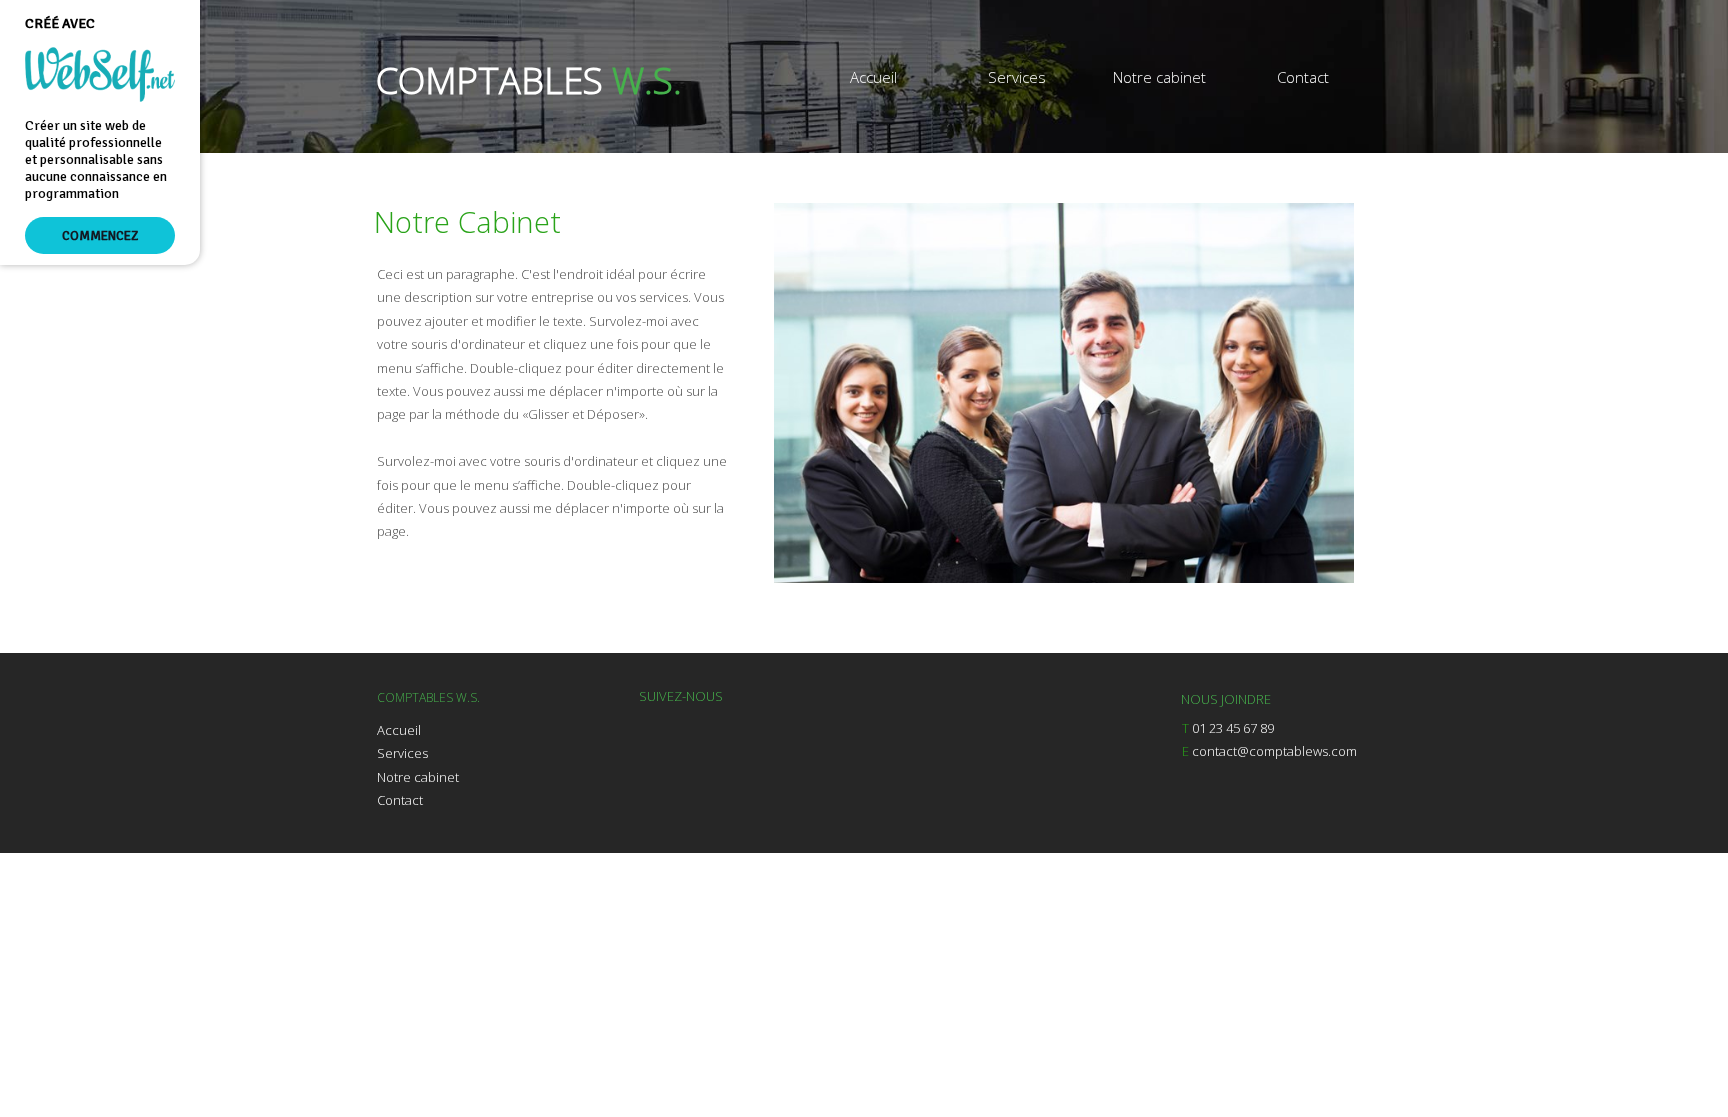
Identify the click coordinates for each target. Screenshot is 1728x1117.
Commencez (100, 235)
